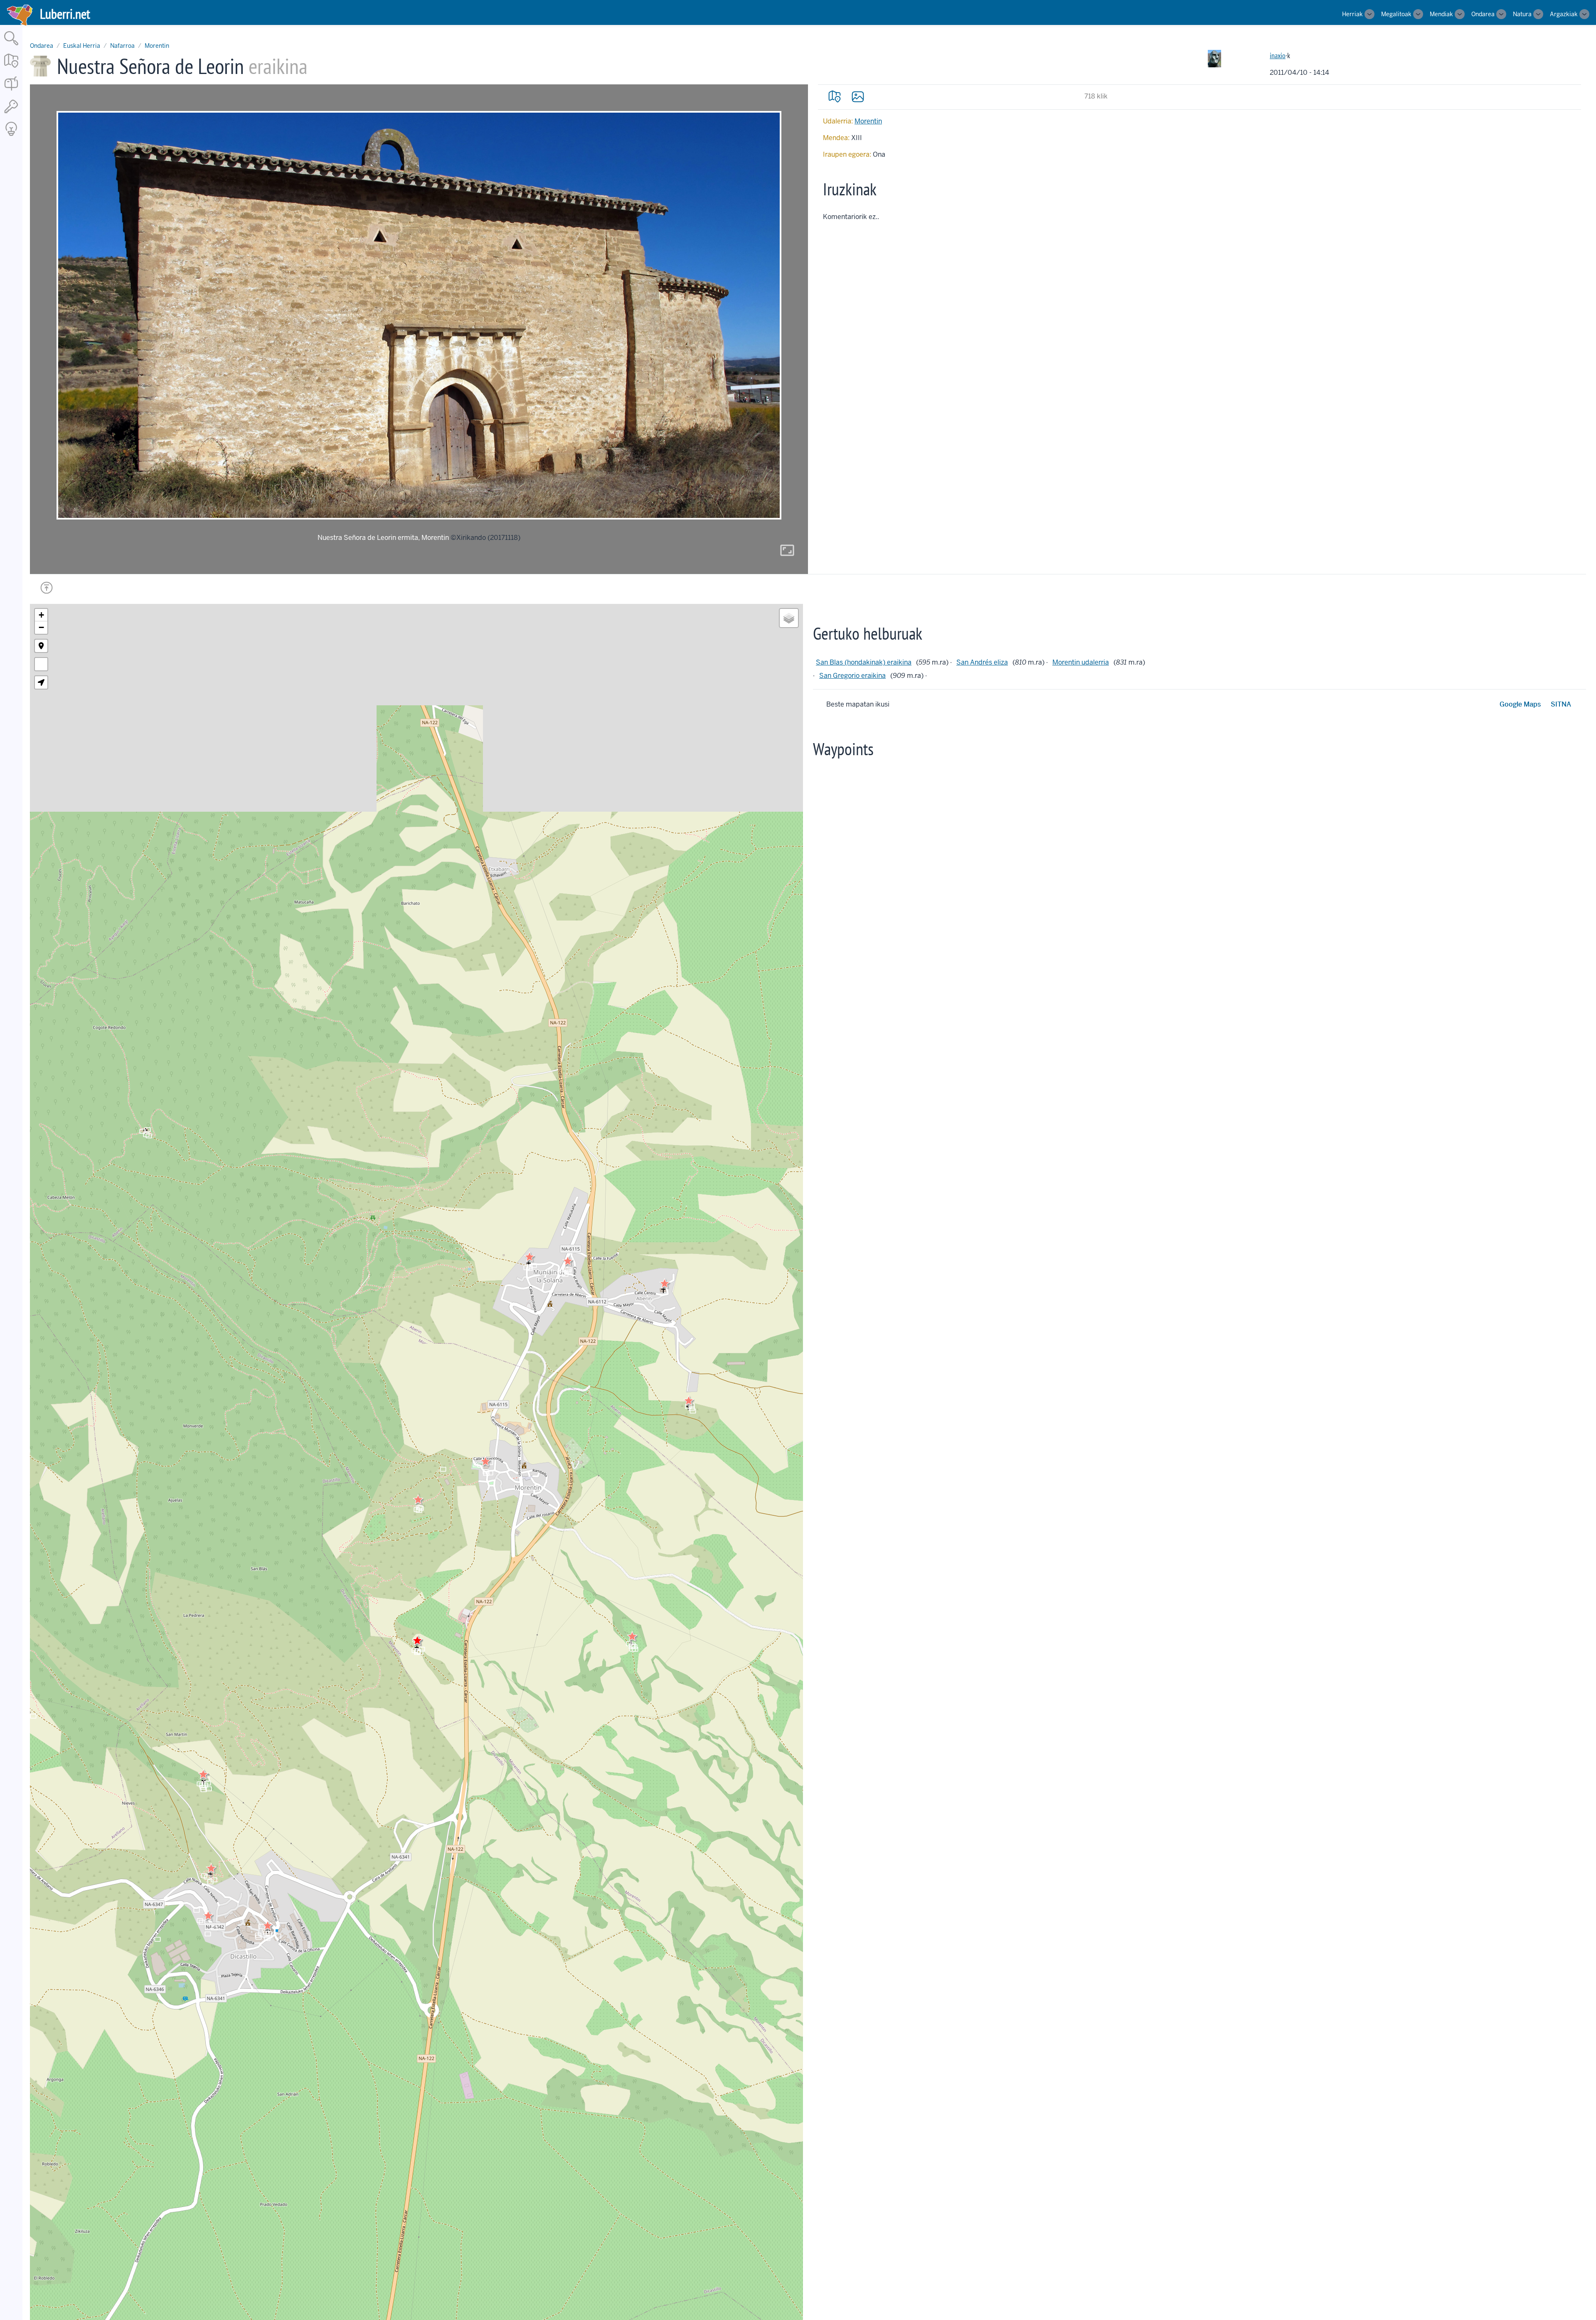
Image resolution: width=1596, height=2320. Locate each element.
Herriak (1352, 14)
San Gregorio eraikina (852, 676)
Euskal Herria (82, 46)
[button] (418, 1500)
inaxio (1278, 55)
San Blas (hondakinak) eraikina (864, 662)
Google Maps (1520, 704)
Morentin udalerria (1081, 662)
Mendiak (1441, 14)
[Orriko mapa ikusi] (835, 96)
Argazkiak (1564, 14)
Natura (1522, 14)
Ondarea (1483, 14)
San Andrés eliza (982, 662)
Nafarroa (122, 46)
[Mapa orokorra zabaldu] (11, 68)
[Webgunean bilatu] (11, 46)
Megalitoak (1396, 14)
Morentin (157, 46)
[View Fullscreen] (41, 664)
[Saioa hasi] (11, 114)
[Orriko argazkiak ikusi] (858, 96)
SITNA (1561, 704)
